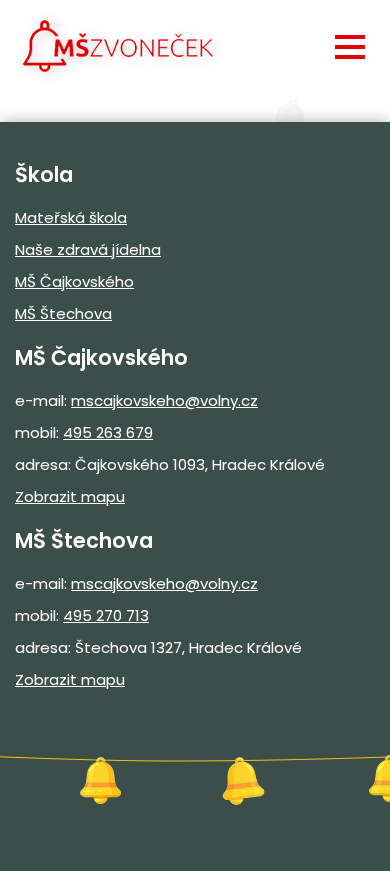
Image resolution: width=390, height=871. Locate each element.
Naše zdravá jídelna (88, 249)
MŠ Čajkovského (74, 281)
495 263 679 (108, 432)
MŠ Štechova (63, 313)
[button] (350, 47)
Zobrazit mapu (70, 496)
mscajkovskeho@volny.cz (164, 400)
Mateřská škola (71, 217)
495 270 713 (106, 615)
